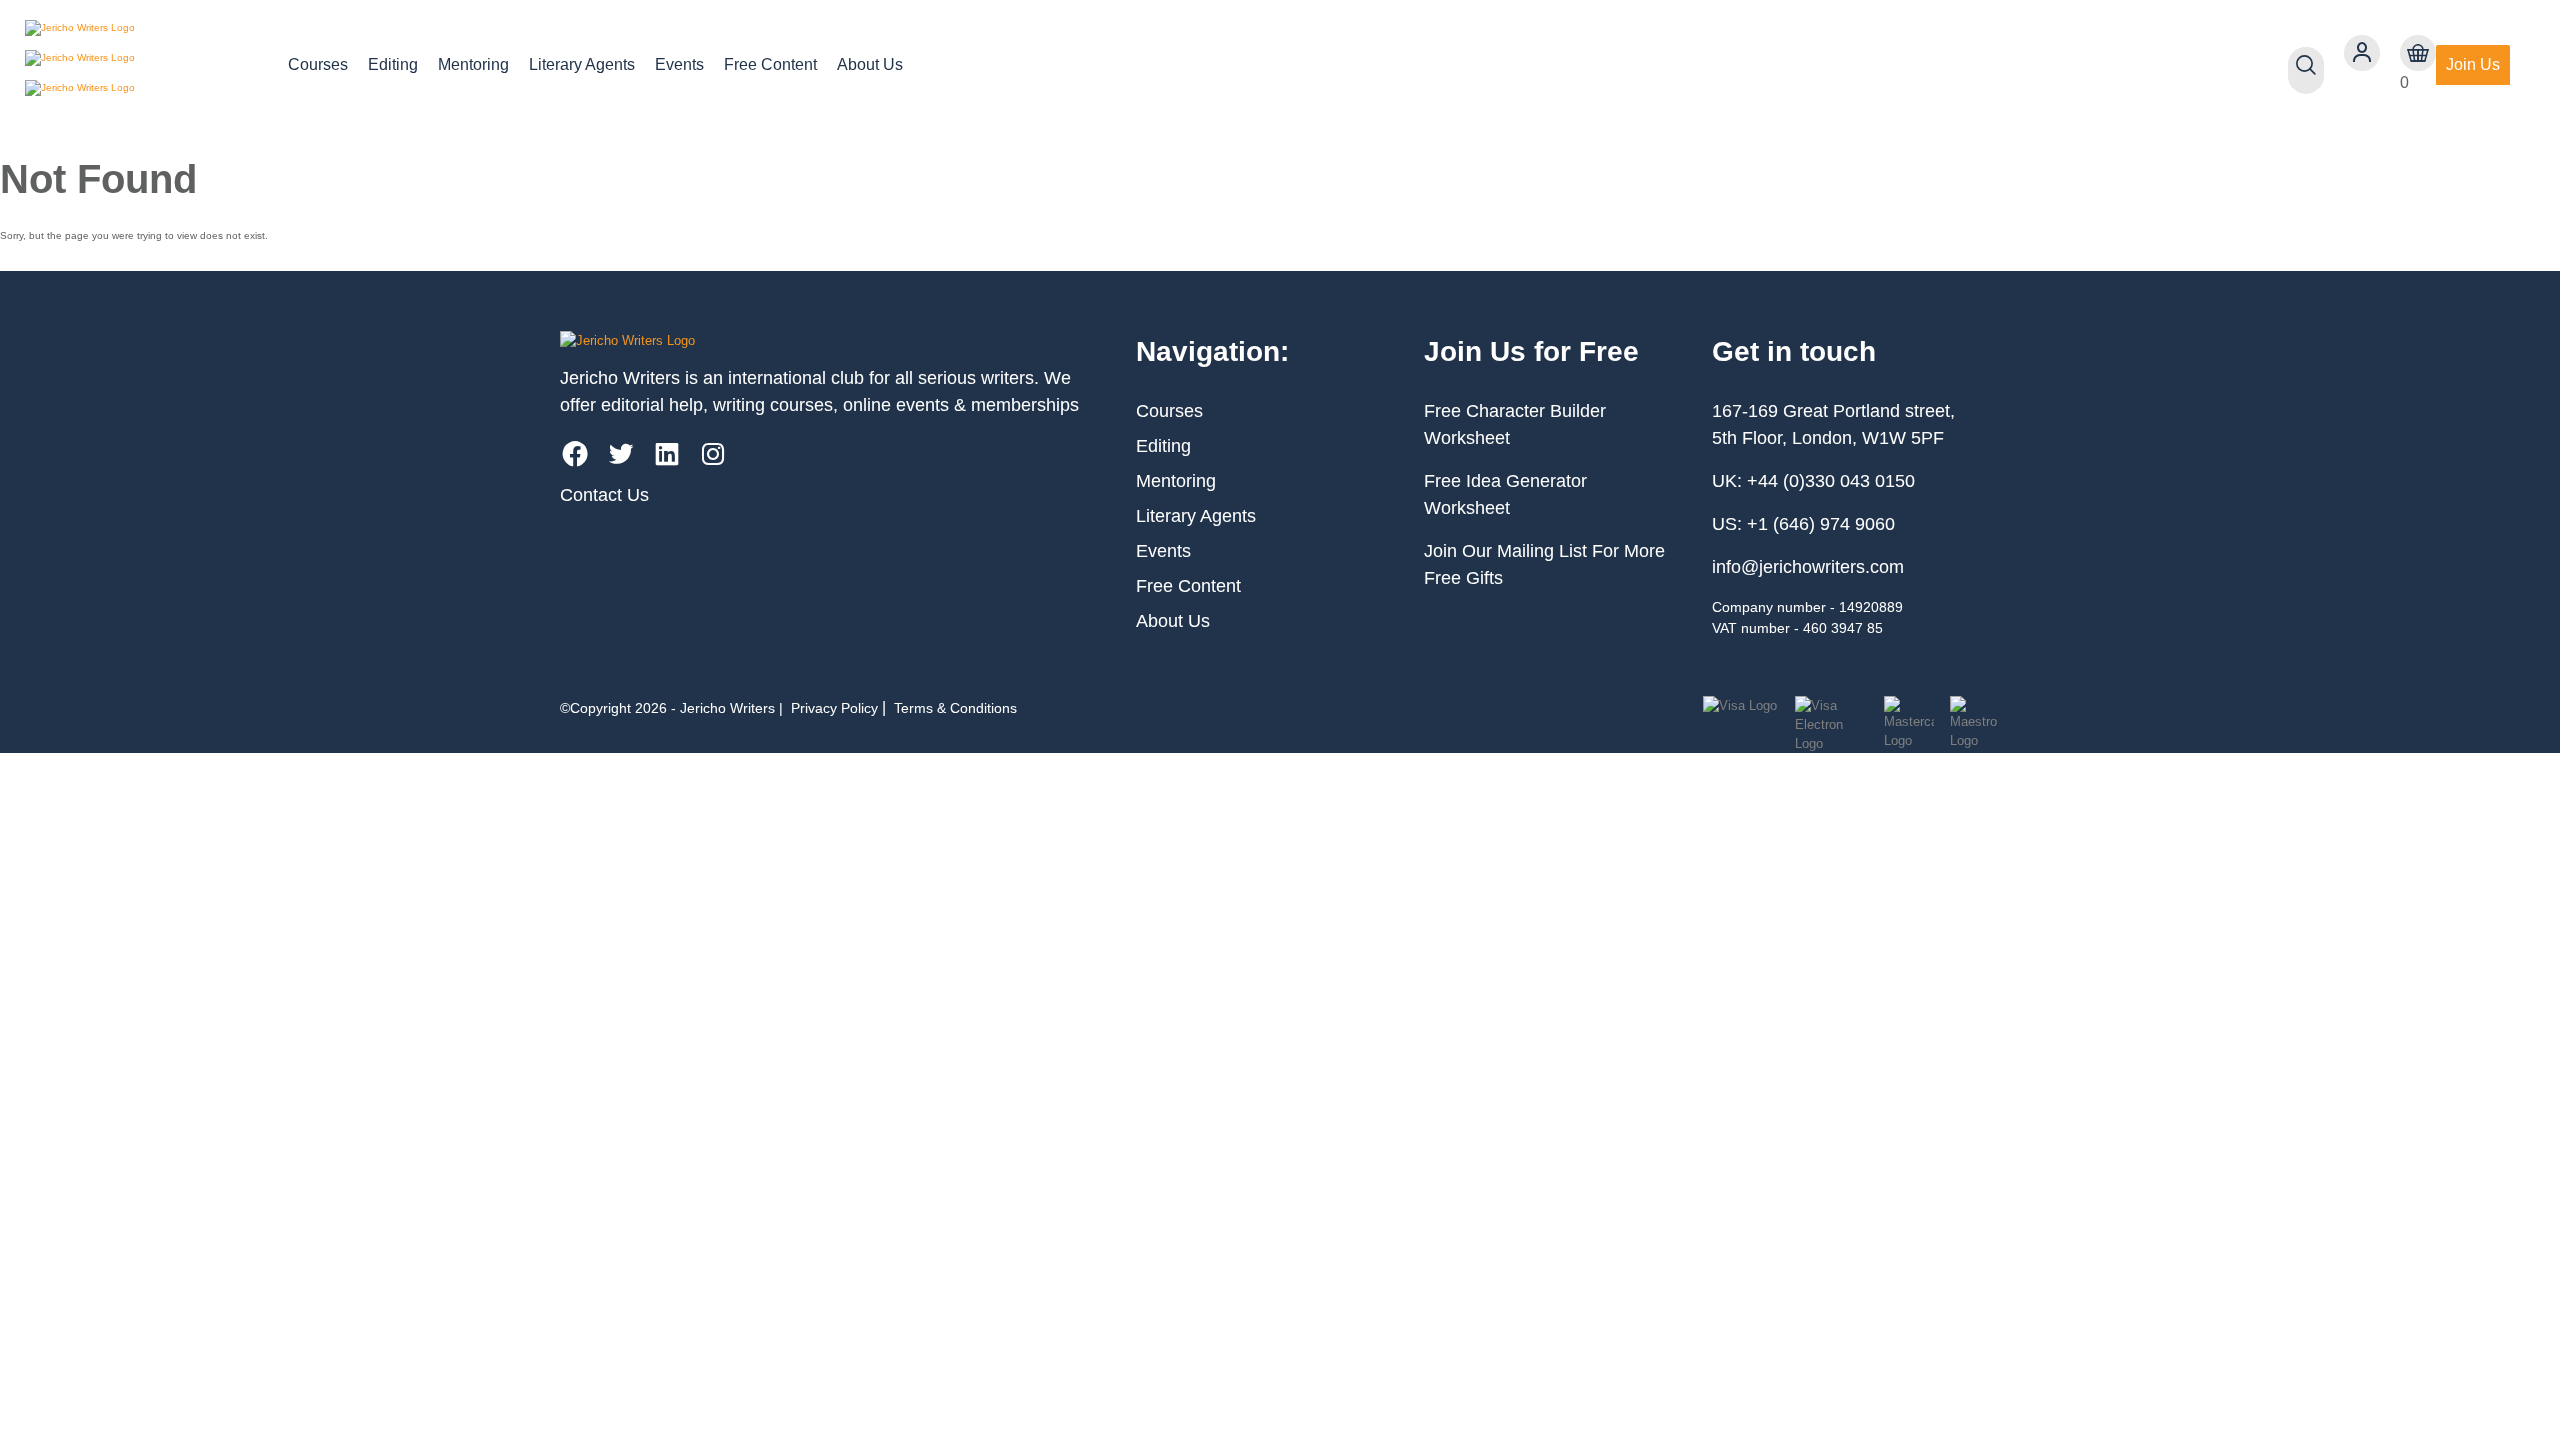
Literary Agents (582, 64)
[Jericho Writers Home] (140, 65)
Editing (393, 64)
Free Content (770, 64)
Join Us (2473, 64)
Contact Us (604, 495)
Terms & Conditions (955, 708)
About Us (870, 64)
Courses (318, 64)
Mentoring (473, 64)
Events (679, 64)
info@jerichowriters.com (1808, 567)
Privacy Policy (834, 708)
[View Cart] (2418, 53)
